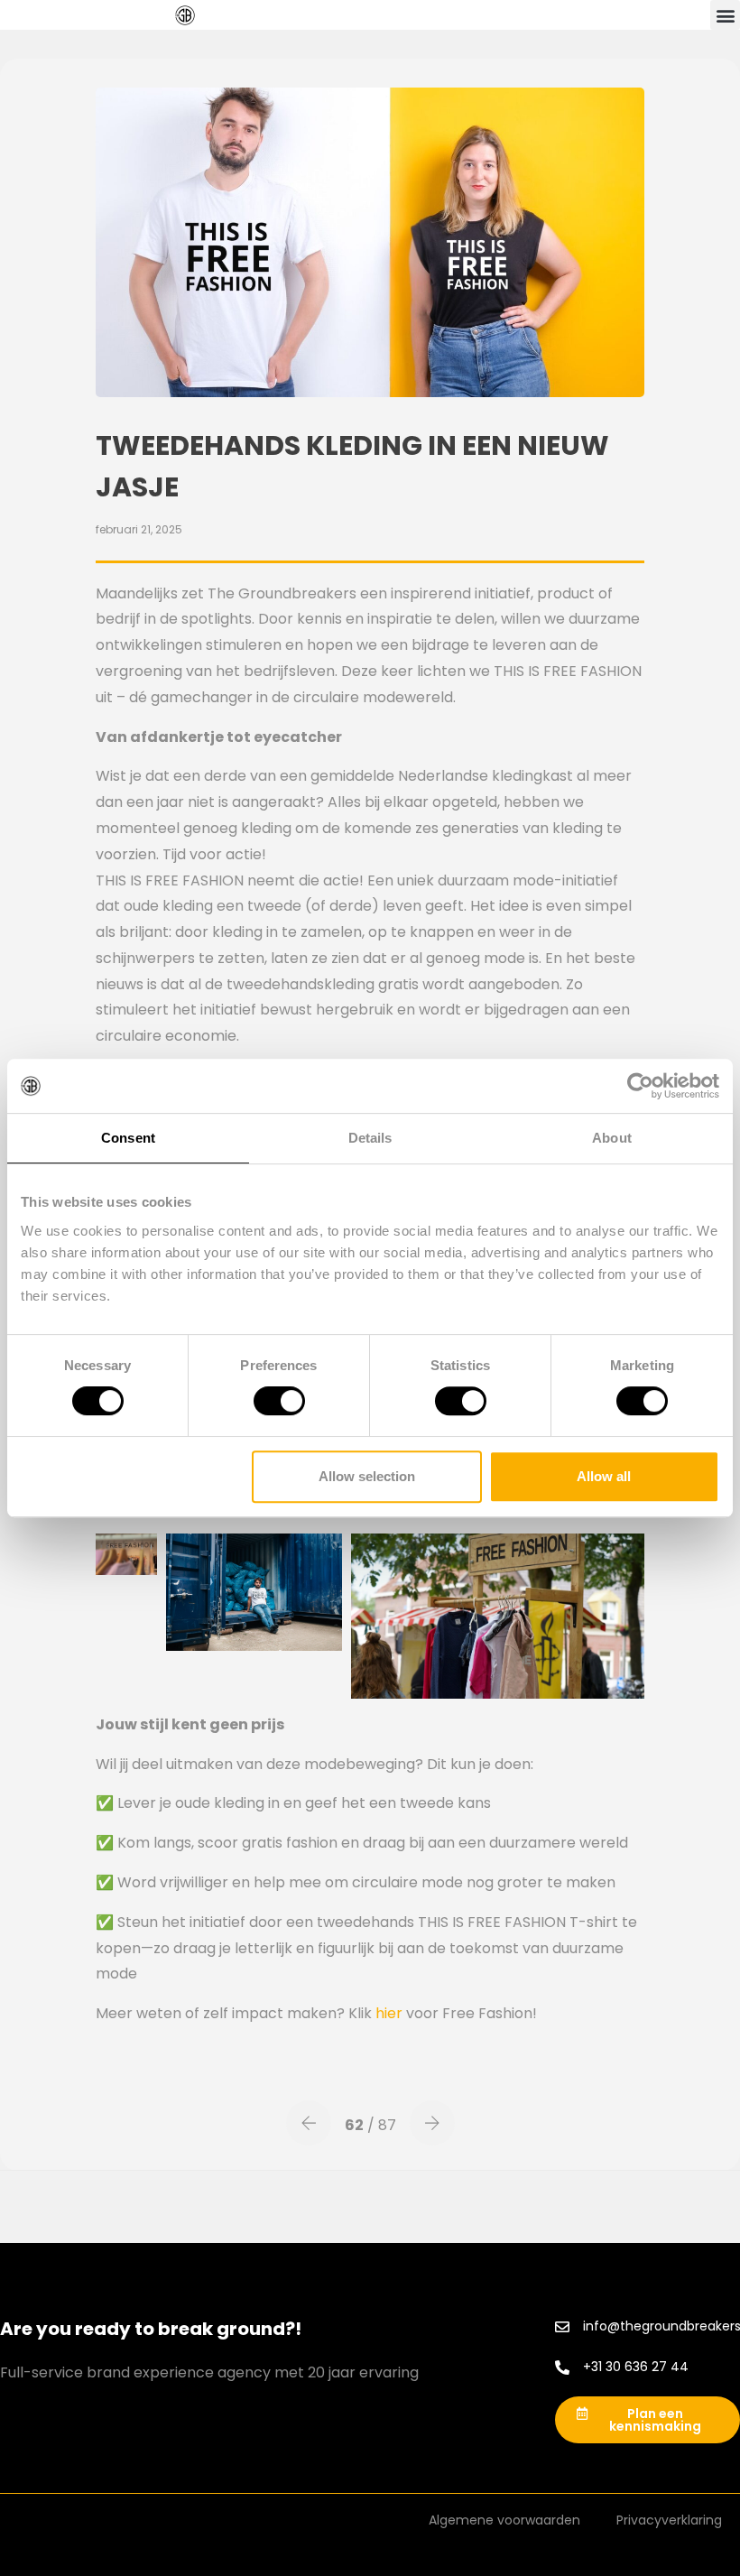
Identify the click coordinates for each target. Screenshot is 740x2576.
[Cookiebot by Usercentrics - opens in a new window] (640, 1086)
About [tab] (612, 1138)
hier (389, 2013)
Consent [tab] (128, 1138)
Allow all (604, 1476)
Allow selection (367, 1476)
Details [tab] (370, 1138)
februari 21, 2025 (139, 529)
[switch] (279, 1401)
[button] (725, 15)
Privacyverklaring (669, 2520)
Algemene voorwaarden (504, 2520)
